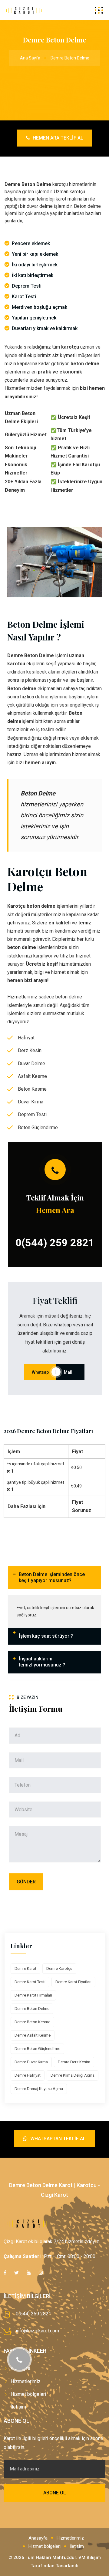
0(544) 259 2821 (55, 1243)
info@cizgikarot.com (37, 2331)
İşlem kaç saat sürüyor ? (46, 1636)
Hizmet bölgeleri (28, 2394)
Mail (70, 1372)
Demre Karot (25, 1968)
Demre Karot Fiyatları (73, 1982)
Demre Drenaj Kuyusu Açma (39, 2089)
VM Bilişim (90, 2557)
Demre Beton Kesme (32, 2022)
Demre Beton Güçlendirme (37, 2049)
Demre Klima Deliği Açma (73, 2075)
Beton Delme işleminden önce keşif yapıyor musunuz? (52, 1578)
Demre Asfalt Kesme (33, 2035)
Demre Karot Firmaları (33, 1995)
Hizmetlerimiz (26, 2381)
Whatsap (40, 1372)
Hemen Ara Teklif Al (57, 138)
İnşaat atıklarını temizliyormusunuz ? (42, 1662)
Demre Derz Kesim (74, 2062)
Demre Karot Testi (30, 1982)
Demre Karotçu (59, 1968)
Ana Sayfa (30, 58)
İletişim (18, 2407)
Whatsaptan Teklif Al (57, 2139)
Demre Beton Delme (32, 2009)
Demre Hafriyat (28, 2075)
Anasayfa (38, 2538)
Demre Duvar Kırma (31, 2062)
